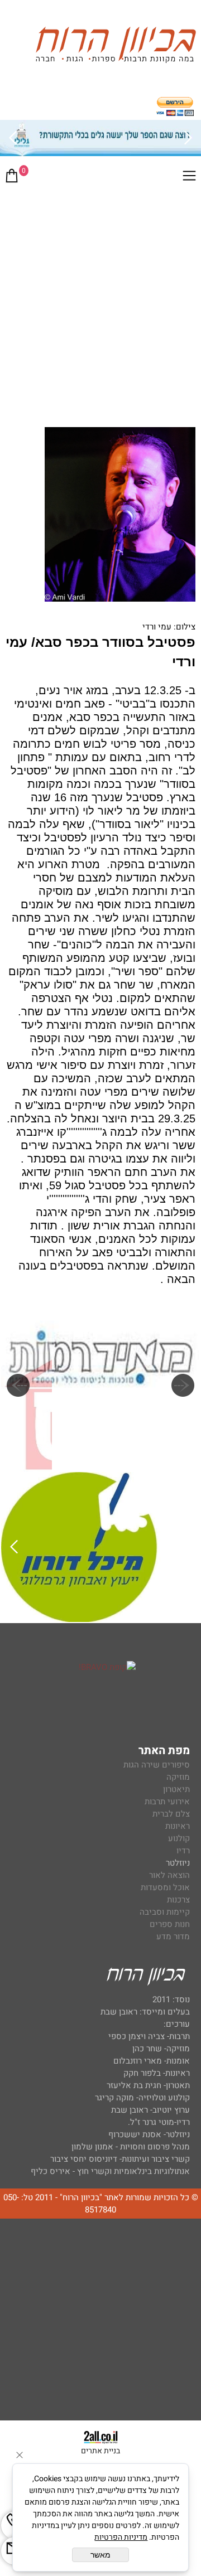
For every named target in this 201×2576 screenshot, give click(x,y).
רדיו (183, 1851)
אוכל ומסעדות (165, 1887)
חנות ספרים (170, 1924)
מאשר (100, 2555)
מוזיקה (178, 1777)
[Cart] (12, 178)
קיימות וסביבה (165, 1912)
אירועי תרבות (167, 1802)
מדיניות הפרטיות (121, 2537)
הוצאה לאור (169, 1875)
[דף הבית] (116, 47)
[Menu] (189, 178)
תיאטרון (176, 1789)
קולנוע (178, 1838)
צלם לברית (171, 1814)
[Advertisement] (100, 298)
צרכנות (178, 1900)
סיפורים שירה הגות (157, 1765)
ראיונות (178, 1826)
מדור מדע (173, 1936)
